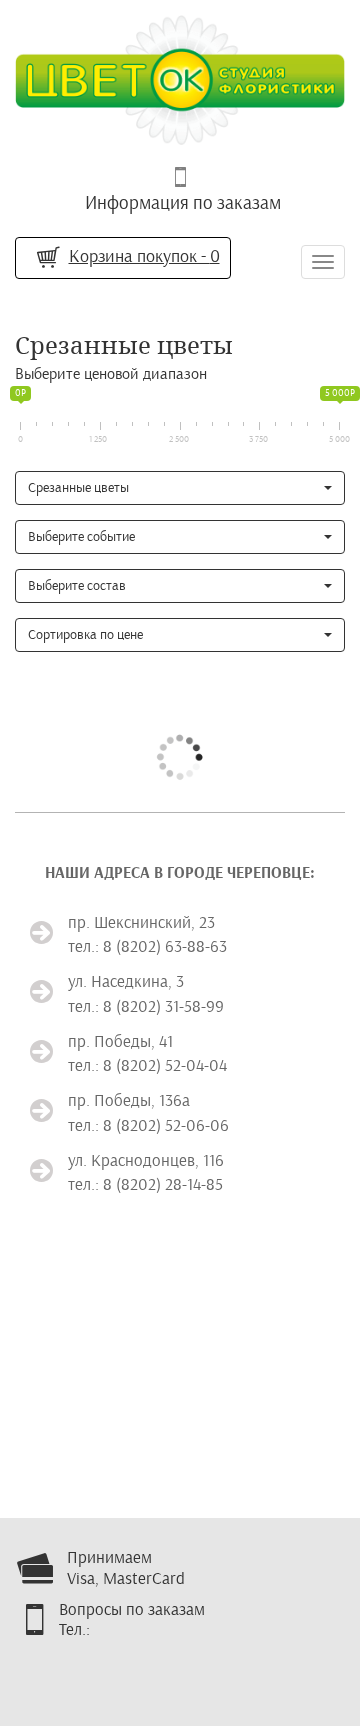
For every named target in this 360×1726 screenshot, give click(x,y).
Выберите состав (77, 585)
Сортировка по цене (85, 634)
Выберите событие (81, 536)
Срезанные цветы (78, 487)
